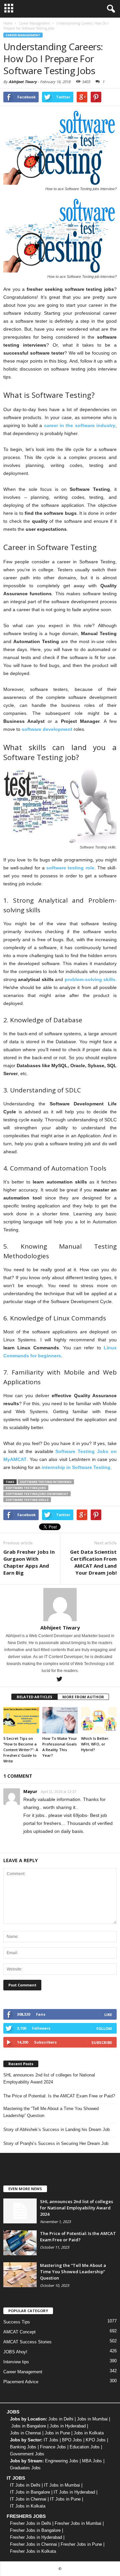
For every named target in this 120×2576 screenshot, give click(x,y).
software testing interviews (46, 1482)
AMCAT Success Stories (27, 2342)
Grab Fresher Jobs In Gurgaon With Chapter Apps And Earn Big (29, 1562)
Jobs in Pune (57, 2433)
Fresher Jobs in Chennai (33, 2544)
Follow (104, 2028)
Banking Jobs (23, 2447)
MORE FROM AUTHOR (83, 1697)
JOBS (13, 2412)
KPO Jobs (96, 2440)
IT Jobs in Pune (65, 2499)
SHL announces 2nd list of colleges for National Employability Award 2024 (49, 2078)
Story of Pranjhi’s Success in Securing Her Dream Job (56, 2143)
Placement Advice (21, 2382)
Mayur (30, 1791)
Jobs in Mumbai (92, 2419)
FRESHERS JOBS (26, 2516)
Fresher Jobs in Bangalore (35, 2530)
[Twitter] (60, 1679)
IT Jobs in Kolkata (28, 2506)
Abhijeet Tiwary (23, 82)
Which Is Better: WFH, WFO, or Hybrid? (95, 1744)
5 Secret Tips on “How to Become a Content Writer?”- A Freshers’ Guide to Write (21, 1750)
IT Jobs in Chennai (28, 2499)
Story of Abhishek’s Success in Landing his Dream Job (56, 2129)
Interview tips (16, 2362)
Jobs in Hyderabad (68, 2426)
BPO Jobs (72, 2440)
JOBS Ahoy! (15, 2352)
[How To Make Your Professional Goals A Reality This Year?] (60, 1720)
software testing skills (27, 1500)
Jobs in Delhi (61, 2419)
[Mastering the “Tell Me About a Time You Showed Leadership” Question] (20, 2275)
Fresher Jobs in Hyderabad (36, 2537)
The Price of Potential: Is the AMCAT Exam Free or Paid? (59, 2096)
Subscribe (102, 2042)
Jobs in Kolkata (89, 2433)
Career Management (23, 35)
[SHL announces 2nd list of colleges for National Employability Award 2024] (20, 2211)
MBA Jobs (92, 2461)
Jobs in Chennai (25, 2433)
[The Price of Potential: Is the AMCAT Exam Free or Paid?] (20, 2243)
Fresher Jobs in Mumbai (78, 2523)
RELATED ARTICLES (34, 1697)
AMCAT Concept (19, 2332)
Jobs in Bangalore (29, 2426)
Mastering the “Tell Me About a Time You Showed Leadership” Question (51, 2112)
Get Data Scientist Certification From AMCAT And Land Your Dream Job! (93, 1562)
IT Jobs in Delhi (25, 2485)
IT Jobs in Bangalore (30, 2492)
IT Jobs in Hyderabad (74, 2492)
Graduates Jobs (25, 2468)
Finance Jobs (53, 2447)
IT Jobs (51, 2440)
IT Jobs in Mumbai (62, 2485)
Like (108, 2015)
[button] (110, 9)
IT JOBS (16, 2478)
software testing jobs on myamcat (37, 1494)
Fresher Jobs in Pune (81, 2544)
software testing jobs (26, 1488)
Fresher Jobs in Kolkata (33, 2551)
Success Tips (17, 2322)
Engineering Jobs (62, 2461)
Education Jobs (85, 2447)
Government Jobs (27, 2454)
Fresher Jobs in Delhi (30, 2523)
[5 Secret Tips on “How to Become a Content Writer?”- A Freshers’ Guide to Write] (21, 1720)
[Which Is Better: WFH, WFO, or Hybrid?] (99, 1720)
